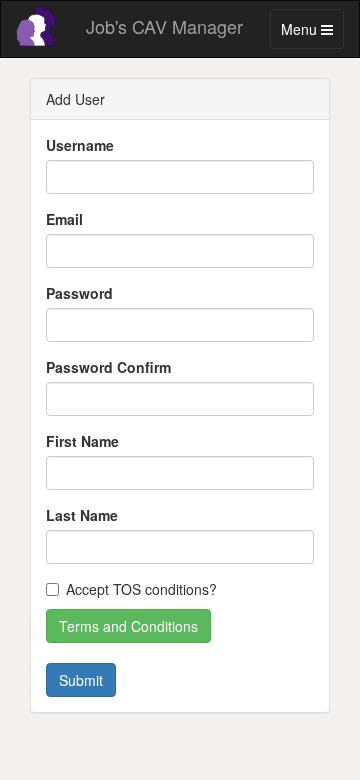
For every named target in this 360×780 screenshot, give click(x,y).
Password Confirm (108, 367)
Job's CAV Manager (164, 26)
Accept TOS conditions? (141, 589)
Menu (312, 33)
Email (64, 219)
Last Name (82, 515)
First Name (82, 441)
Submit (81, 680)
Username (80, 145)
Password (79, 293)
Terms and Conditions (128, 626)
